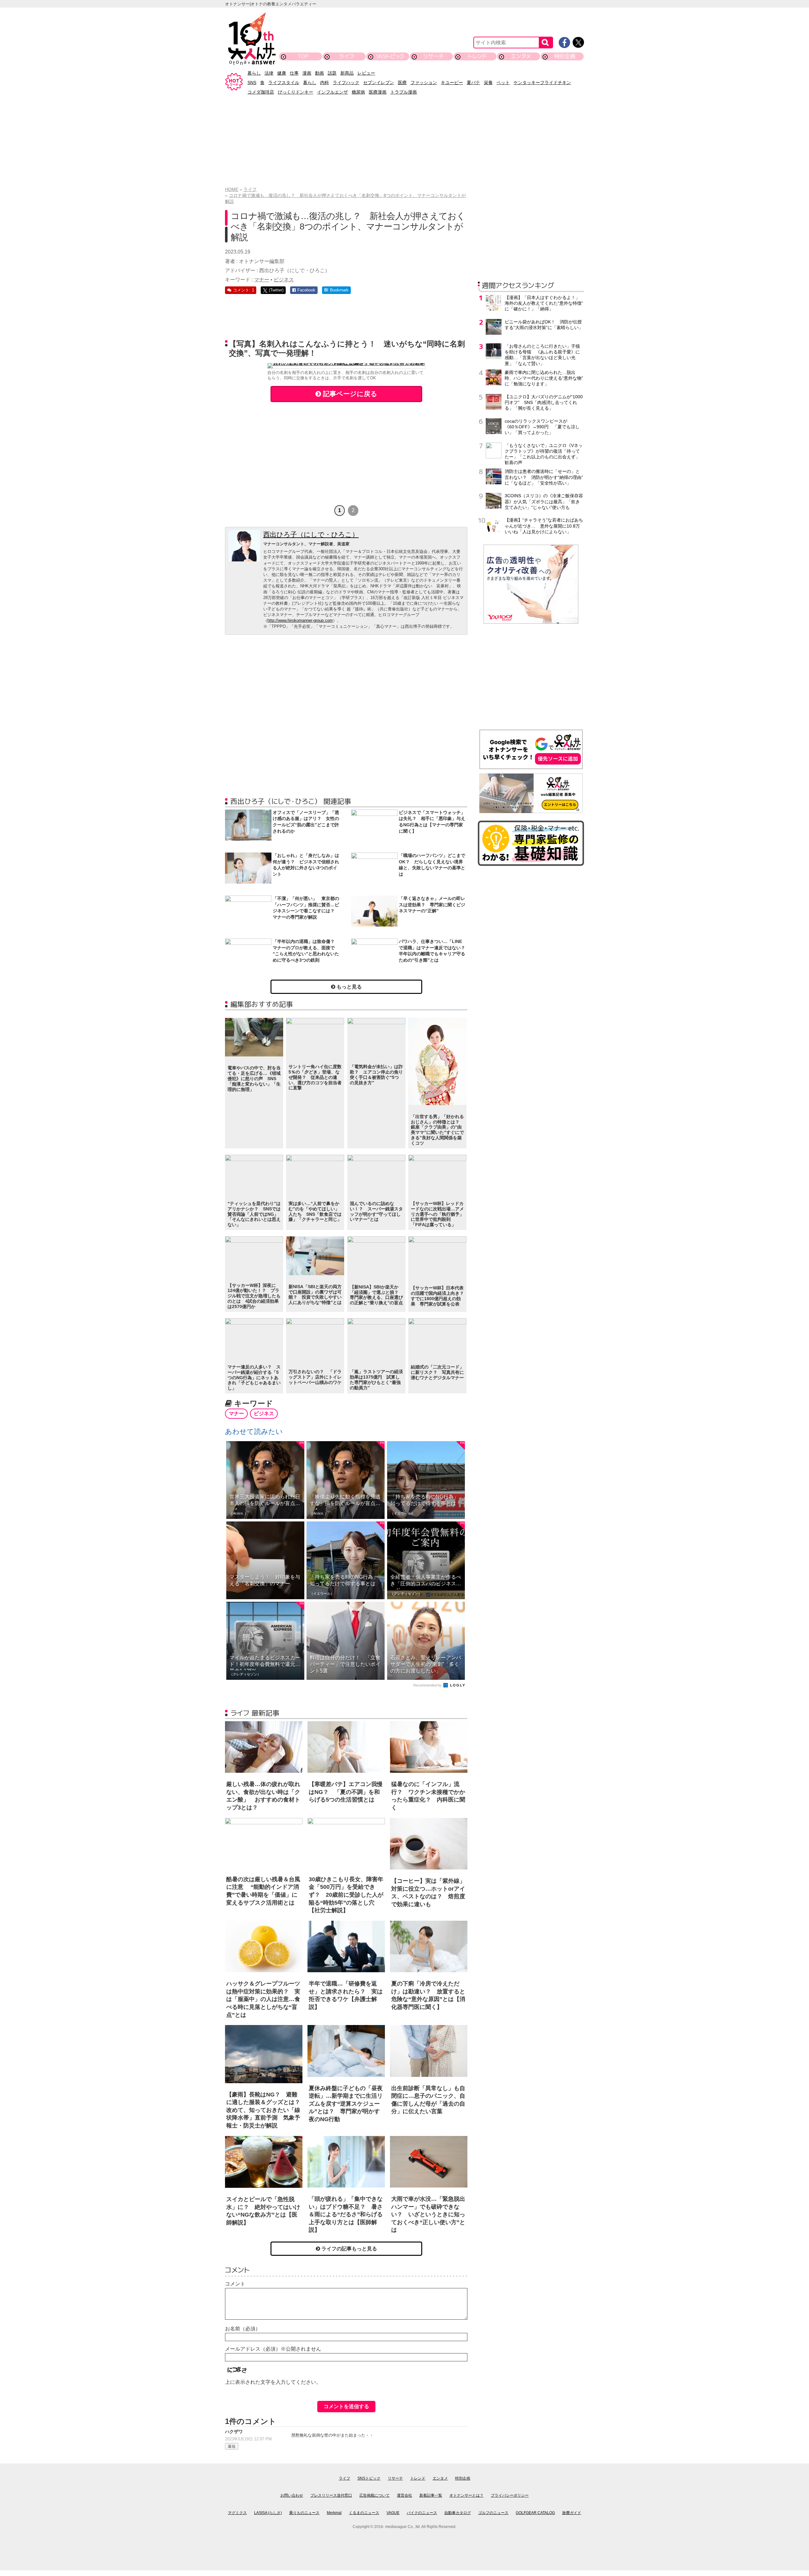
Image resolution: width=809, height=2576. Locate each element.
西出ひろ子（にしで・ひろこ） (311, 534)
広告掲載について (374, 2495)
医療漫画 (378, 92)
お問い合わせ (292, 2495)
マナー (262, 280)
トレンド (477, 56)
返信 (232, 2446)
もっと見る (349, 987)
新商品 (347, 73)
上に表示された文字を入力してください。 (273, 2382)
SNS (252, 83)
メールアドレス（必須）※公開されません (273, 2349)
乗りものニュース (304, 2513)
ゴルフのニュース (493, 2513)
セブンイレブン (379, 83)
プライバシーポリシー (510, 2495)
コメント (235, 2284)
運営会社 (404, 2495)
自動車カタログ (458, 2513)
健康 (282, 73)
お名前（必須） (243, 2329)
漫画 (307, 73)
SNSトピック (390, 56)
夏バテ (473, 83)
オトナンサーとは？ (466, 2495)
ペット (503, 83)
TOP (303, 56)
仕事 (294, 73)
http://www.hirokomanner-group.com (300, 620)
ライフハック (346, 83)
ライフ (347, 56)
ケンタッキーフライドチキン (542, 83)
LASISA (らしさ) (268, 2513)
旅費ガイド (572, 2513)
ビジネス (284, 280)
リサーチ (434, 56)
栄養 (488, 83)
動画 (319, 73)
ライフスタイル (284, 83)
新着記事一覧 (431, 2495)
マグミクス (237, 2513)
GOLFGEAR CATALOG (535, 2513)
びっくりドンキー (295, 92)
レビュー (366, 73)
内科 (325, 83)
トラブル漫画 (404, 92)
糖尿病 (358, 92)
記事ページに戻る (349, 394)
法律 (269, 73)
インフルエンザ (332, 92)
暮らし (254, 73)
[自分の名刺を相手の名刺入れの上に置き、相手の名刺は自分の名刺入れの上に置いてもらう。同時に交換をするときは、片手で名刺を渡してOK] (346, 366)
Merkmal (334, 2513)
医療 (402, 83)
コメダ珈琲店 (261, 92)
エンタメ (521, 56)
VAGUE (393, 2513)
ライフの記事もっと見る (349, 2249)
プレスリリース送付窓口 (331, 2495)
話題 (332, 73)
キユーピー (452, 83)
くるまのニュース (364, 2513)
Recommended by (428, 1685)
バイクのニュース (422, 2513)
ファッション (424, 83)
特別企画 (565, 56)
